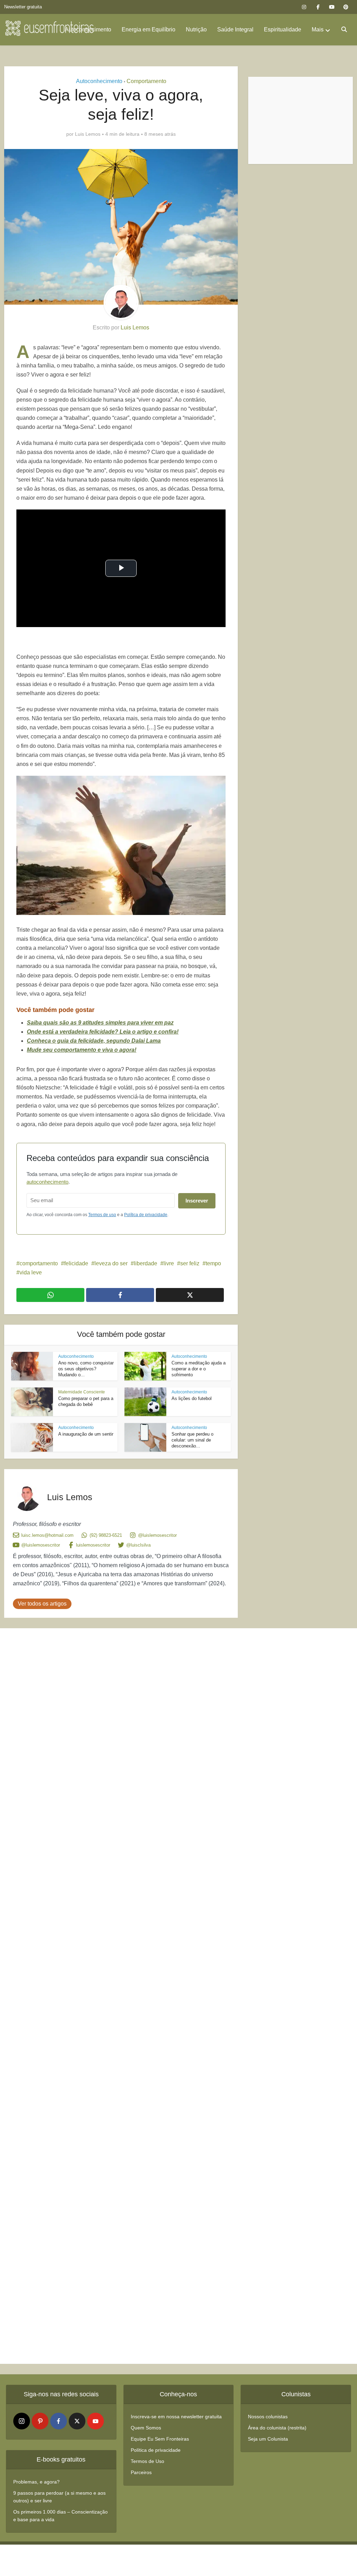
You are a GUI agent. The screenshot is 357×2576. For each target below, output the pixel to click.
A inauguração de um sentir (86, 1434)
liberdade (146, 1263)
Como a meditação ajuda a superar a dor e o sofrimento (199, 1369)
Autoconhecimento (88, 29)
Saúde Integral (235, 29)
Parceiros (141, 2472)
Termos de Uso (147, 2461)
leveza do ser (111, 1263)
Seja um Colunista (268, 2439)
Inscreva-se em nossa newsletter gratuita (176, 2417)
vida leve (31, 1272)
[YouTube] (96, 2421)
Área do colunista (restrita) (277, 2428)
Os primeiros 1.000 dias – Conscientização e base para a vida (60, 2516)
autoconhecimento (47, 1182)
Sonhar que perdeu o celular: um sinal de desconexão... (192, 1440)
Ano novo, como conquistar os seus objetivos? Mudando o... (86, 1369)
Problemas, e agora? (36, 2482)
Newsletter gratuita (23, 7)
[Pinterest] (40, 2421)
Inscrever (197, 1201)
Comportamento (146, 81)
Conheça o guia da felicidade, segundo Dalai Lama (94, 1041)
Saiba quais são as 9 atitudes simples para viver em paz (100, 1023)
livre (169, 1263)
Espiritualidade (283, 29)
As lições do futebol (192, 1398)
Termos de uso (102, 1215)
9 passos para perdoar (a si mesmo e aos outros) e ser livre (59, 2497)
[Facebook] (59, 2421)
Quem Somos (146, 2428)
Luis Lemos (88, 134)
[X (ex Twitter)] (77, 2421)
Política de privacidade (146, 1215)
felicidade (76, 1263)
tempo (213, 1263)
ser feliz (190, 1263)
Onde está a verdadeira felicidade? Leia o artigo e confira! (103, 1032)
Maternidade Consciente (82, 1392)
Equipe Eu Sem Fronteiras (160, 2439)
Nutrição (196, 29)
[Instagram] (22, 2421)
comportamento (39, 1263)
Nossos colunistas (268, 2417)
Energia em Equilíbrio (149, 29)
